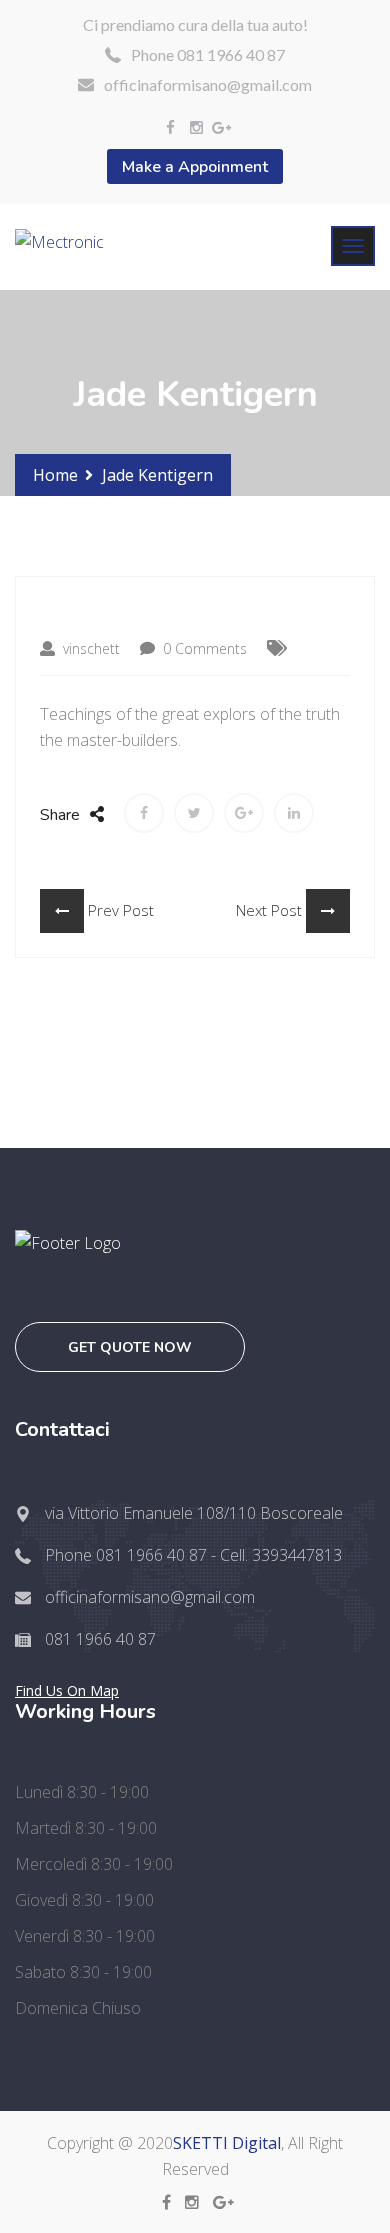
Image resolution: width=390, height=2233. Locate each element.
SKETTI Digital (227, 2143)
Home (55, 475)
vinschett (89, 648)
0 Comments (203, 648)
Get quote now (130, 1347)
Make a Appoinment (195, 167)
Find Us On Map (67, 1690)
